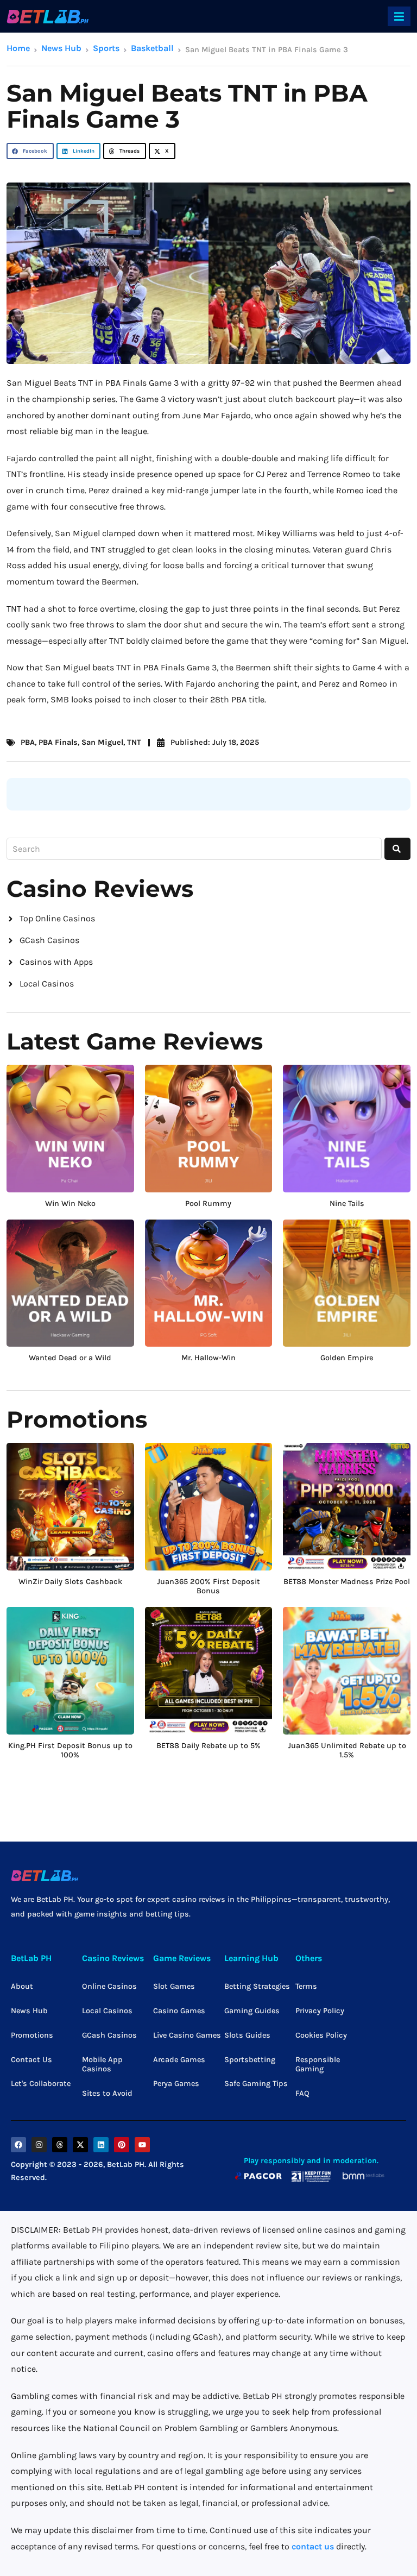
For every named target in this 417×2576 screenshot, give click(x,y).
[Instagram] (39, 2145)
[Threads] (60, 2145)
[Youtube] (142, 2145)
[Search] (397, 849)
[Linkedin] (101, 2145)
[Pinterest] (122, 2145)
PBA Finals (58, 742)
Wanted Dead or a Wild (70, 1358)
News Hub (61, 48)
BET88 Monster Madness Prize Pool (347, 1582)
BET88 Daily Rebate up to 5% (208, 1746)
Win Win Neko (70, 1204)
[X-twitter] (80, 2145)
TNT (134, 742)
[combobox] (194, 849)
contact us (313, 2546)
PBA (28, 742)
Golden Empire (347, 1358)
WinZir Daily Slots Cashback (70, 1582)
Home (18, 48)
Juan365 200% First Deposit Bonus (208, 1587)
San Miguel (102, 742)
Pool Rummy (208, 1204)
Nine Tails (347, 1204)
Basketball (152, 48)
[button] (399, 16)
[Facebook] (18, 2145)
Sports (106, 48)
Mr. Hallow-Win (208, 1358)
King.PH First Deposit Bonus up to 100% (70, 1751)
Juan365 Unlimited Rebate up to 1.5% (347, 1751)
